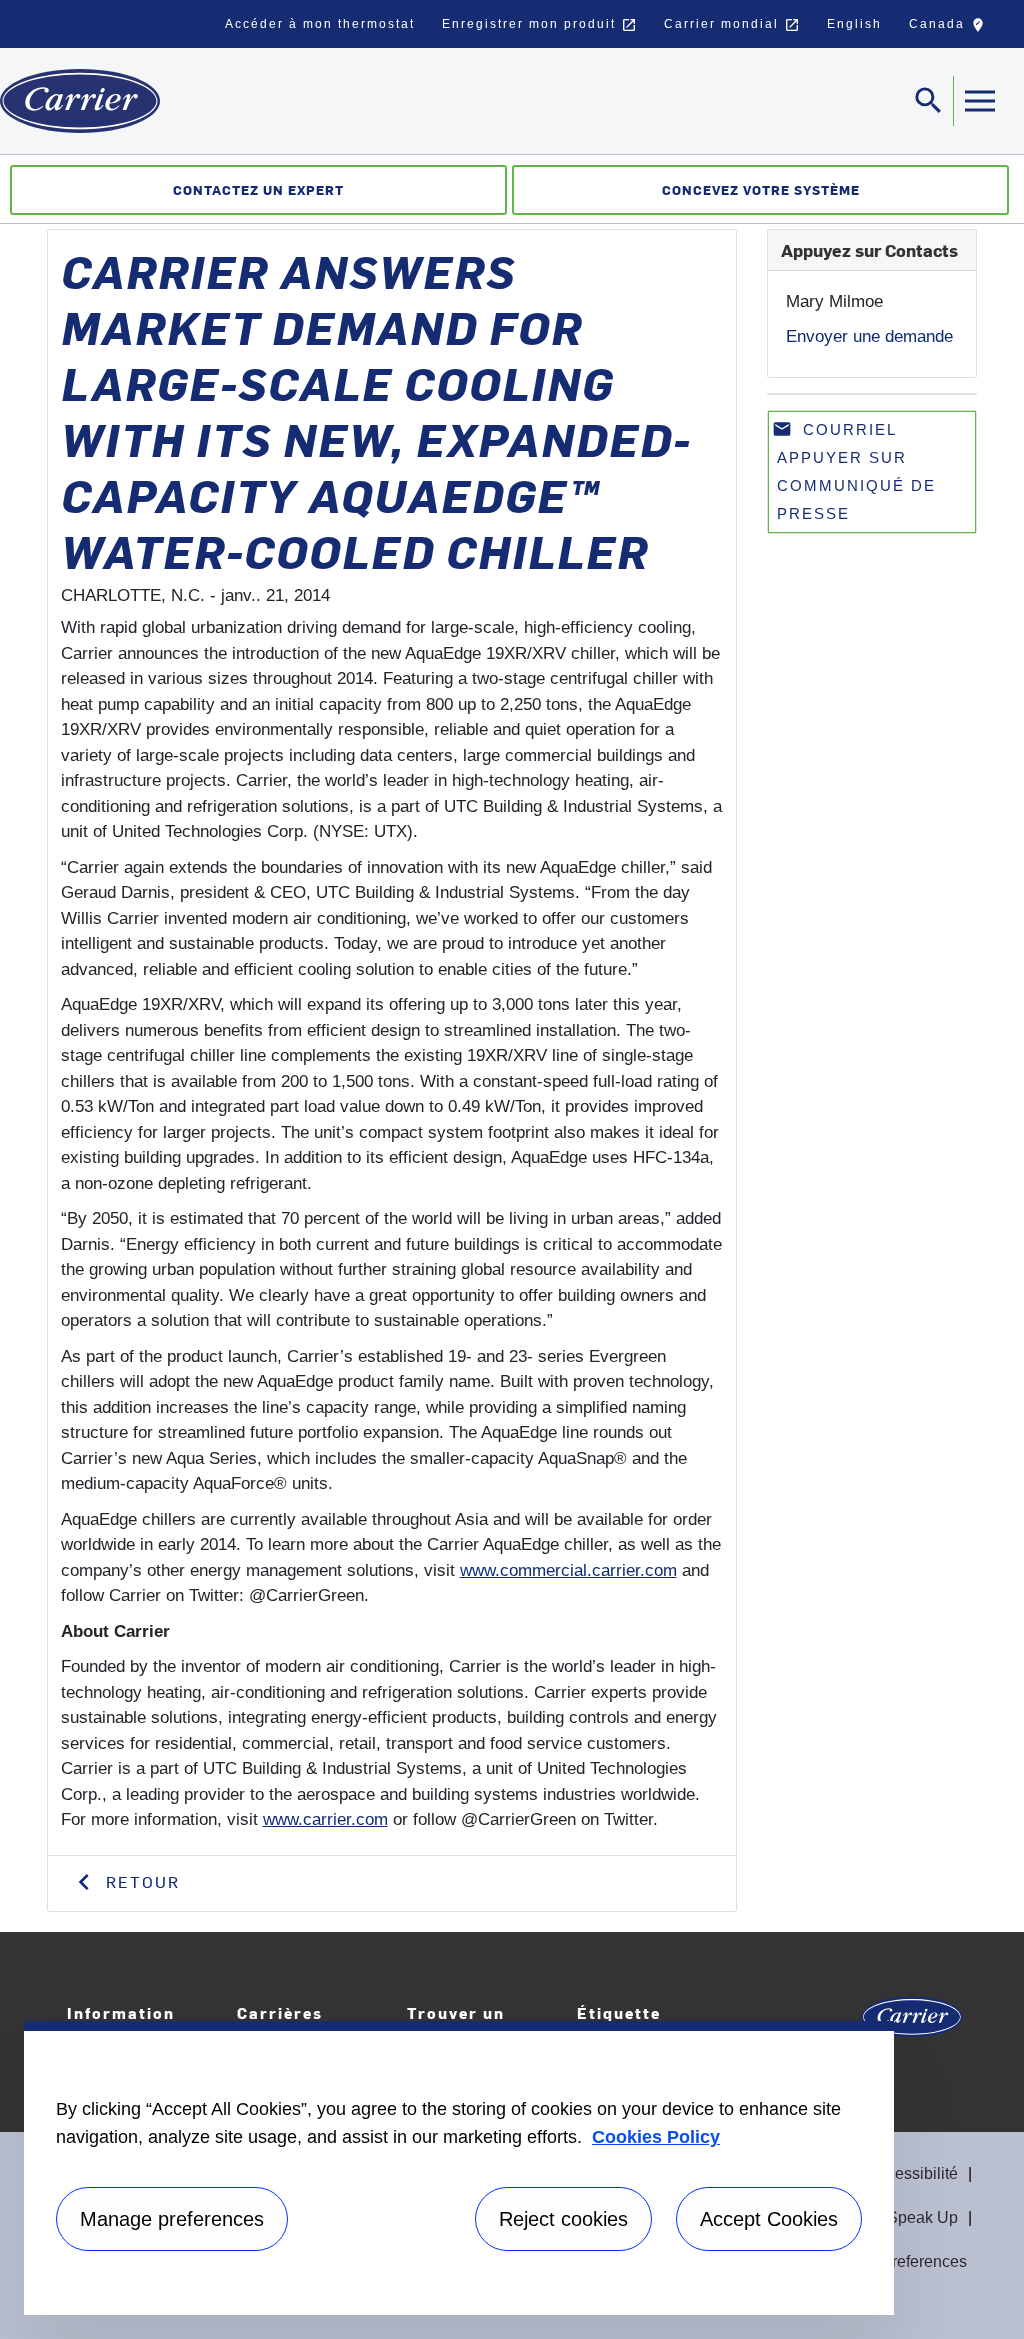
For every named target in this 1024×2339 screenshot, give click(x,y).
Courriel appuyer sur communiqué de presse (854, 470)
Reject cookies (563, 2219)
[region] (459, 2168)
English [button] (854, 24)
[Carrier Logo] (912, 2023)
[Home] (80, 101)
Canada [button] (951, 29)
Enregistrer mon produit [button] (539, 25)
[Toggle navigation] (979, 101)
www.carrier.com (325, 1819)
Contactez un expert (258, 189)
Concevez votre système (761, 189)
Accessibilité (913, 2173)
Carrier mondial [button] (732, 25)
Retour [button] (140, 1881)
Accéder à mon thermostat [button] (320, 24)
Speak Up (922, 2217)
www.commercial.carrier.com (568, 1570)
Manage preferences (172, 2219)
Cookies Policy (656, 2137)
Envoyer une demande (869, 336)
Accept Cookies (769, 2219)
